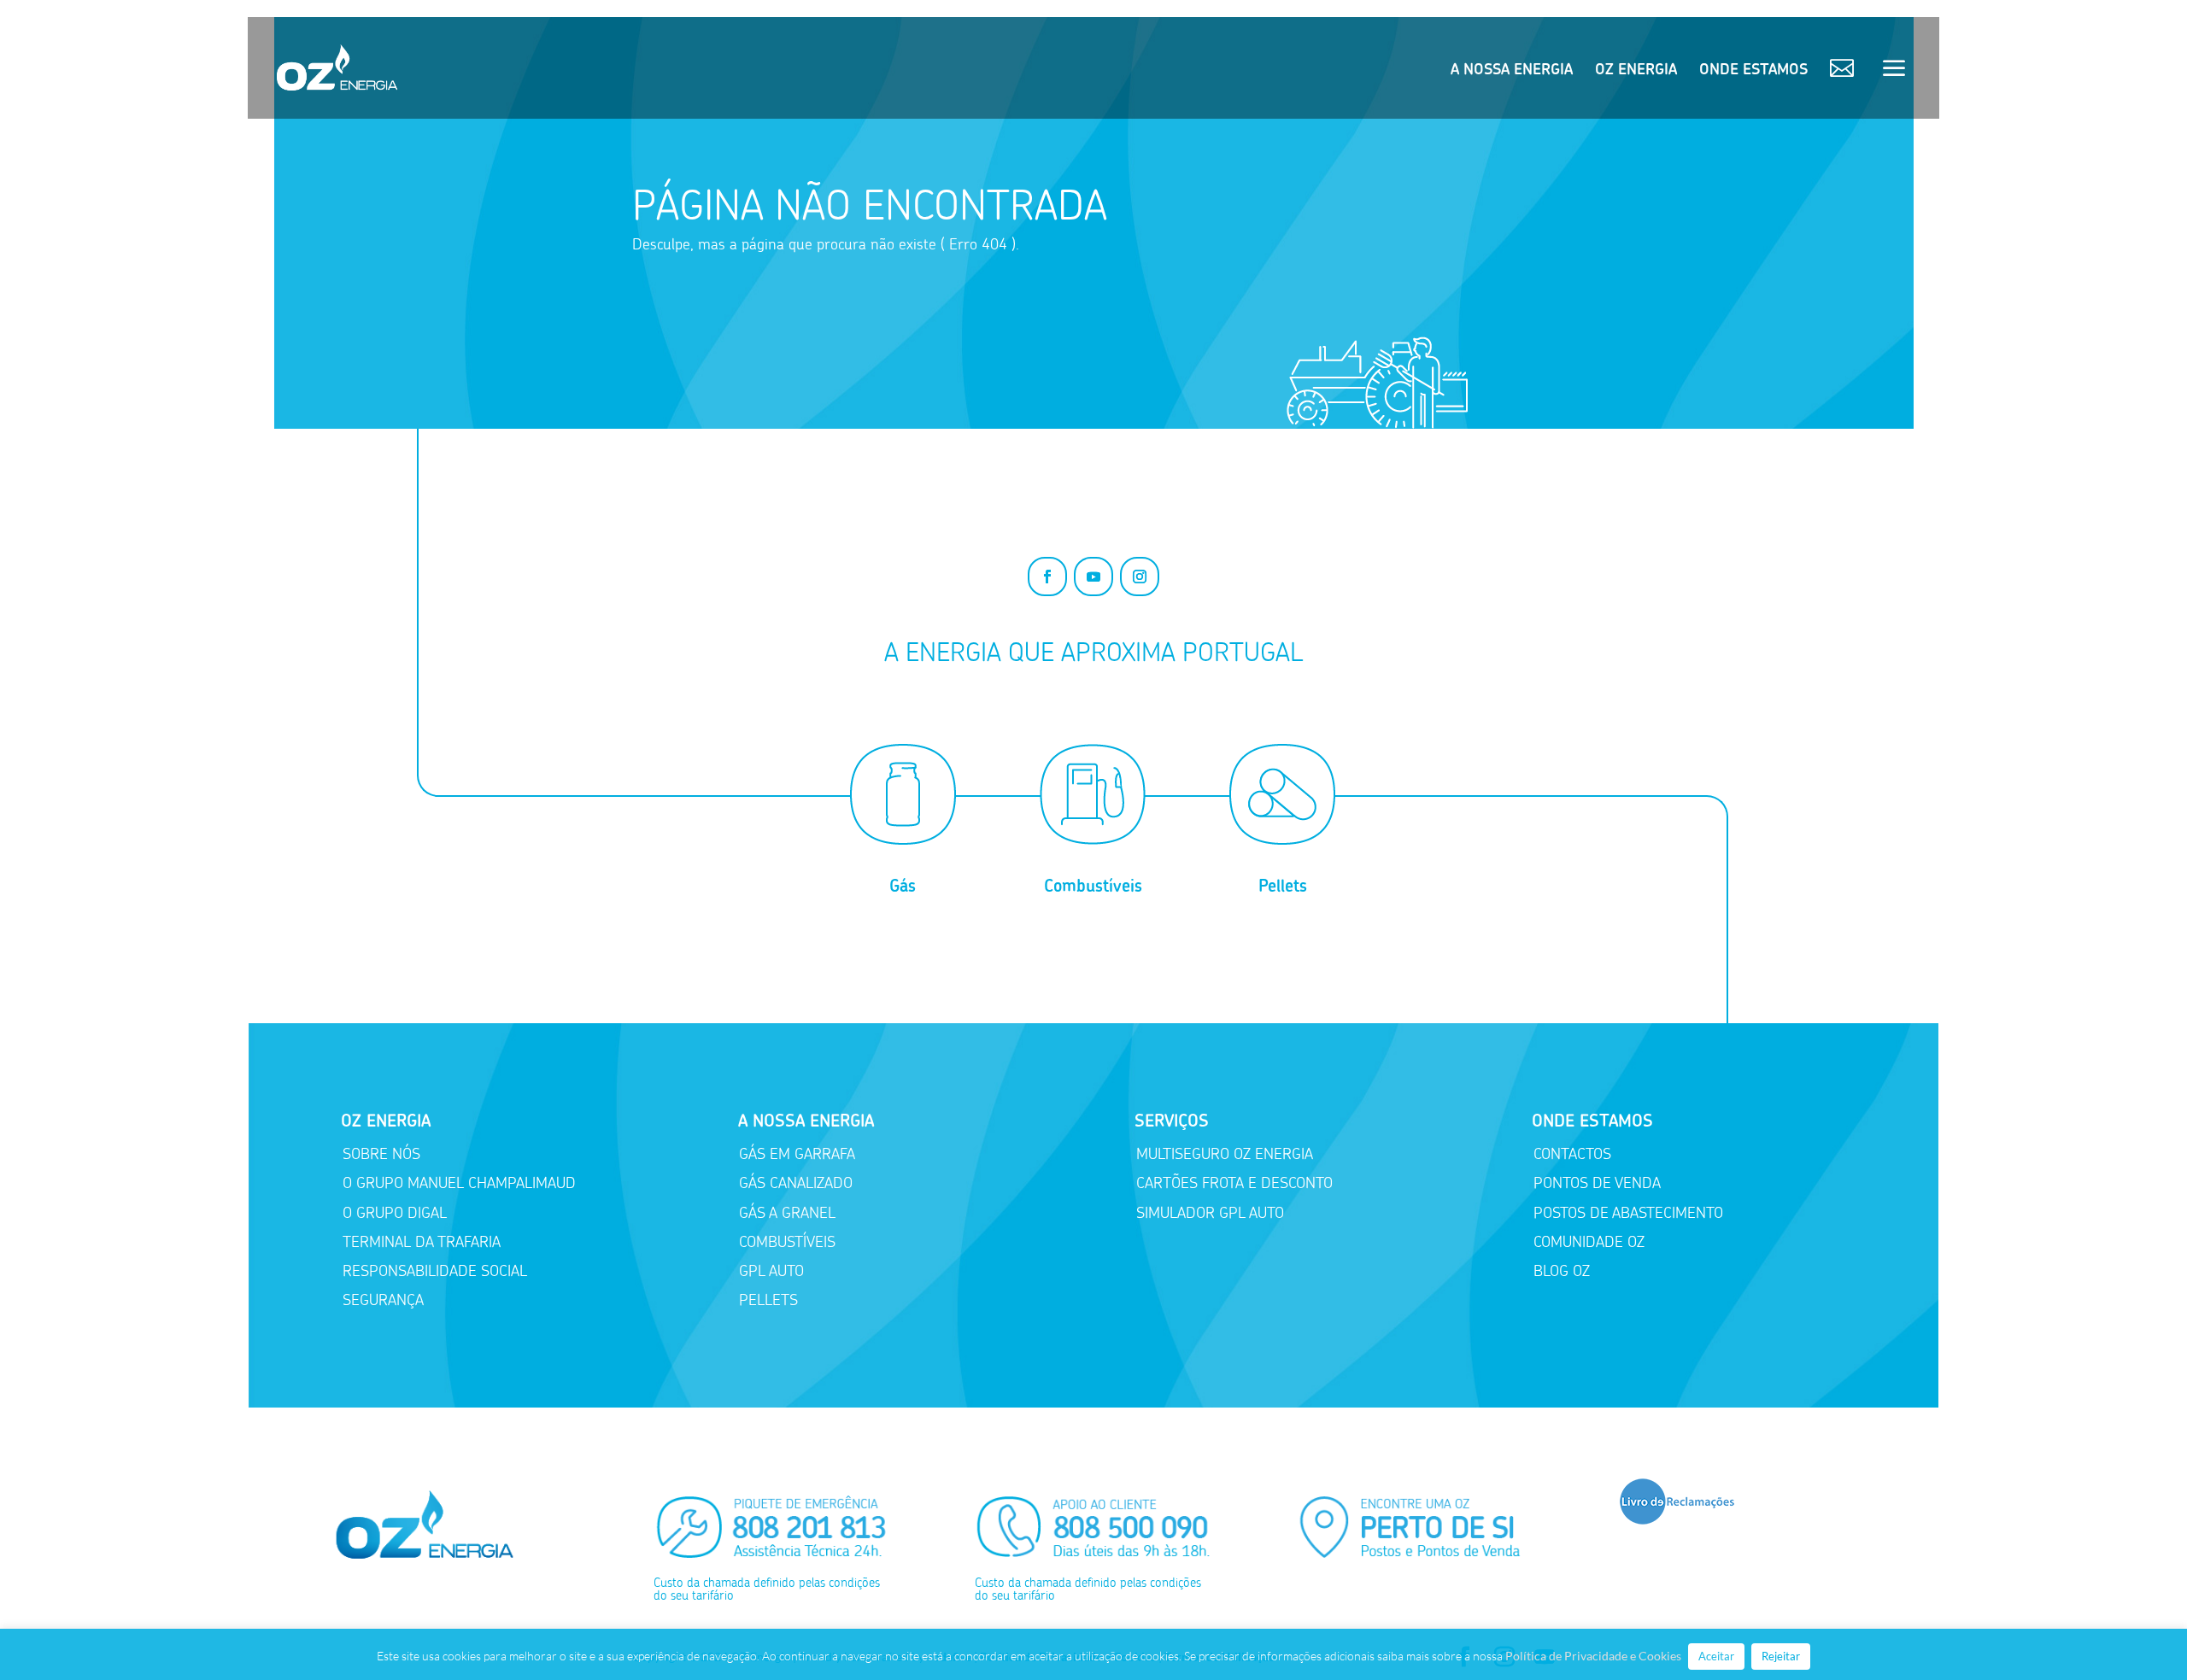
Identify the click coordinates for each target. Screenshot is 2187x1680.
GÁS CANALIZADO (796, 1183)
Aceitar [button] (1716, 1656)
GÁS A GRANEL (787, 1213)
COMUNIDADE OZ (1589, 1242)
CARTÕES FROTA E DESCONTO (1234, 1183)
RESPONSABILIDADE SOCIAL (435, 1271)
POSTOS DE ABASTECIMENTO (1628, 1213)
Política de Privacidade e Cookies (1593, 1656)
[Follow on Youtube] (1093, 577)
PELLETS (768, 1300)
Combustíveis (1093, 886)
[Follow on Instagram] (1140, 577)
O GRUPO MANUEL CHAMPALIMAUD (459, 1183)
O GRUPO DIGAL (395, 1213)
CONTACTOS (1572, 1154)
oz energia (1636, 71)
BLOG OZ (1562, 1271)
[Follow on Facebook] (1047, 577)
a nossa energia (1512, 71)
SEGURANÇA (383, 1300)
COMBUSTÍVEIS (787, 1242)
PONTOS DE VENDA (1597, 1183)
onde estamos (1753, 71)
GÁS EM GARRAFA (797, 1154)
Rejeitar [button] (1781, 1656)
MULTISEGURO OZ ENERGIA (1225, 1154)
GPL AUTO (771, 1271)
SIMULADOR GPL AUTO (1210, 1213)
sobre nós (381, 1154)
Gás (903, 886)
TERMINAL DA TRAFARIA (422, 1242)
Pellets (1283, 886)
